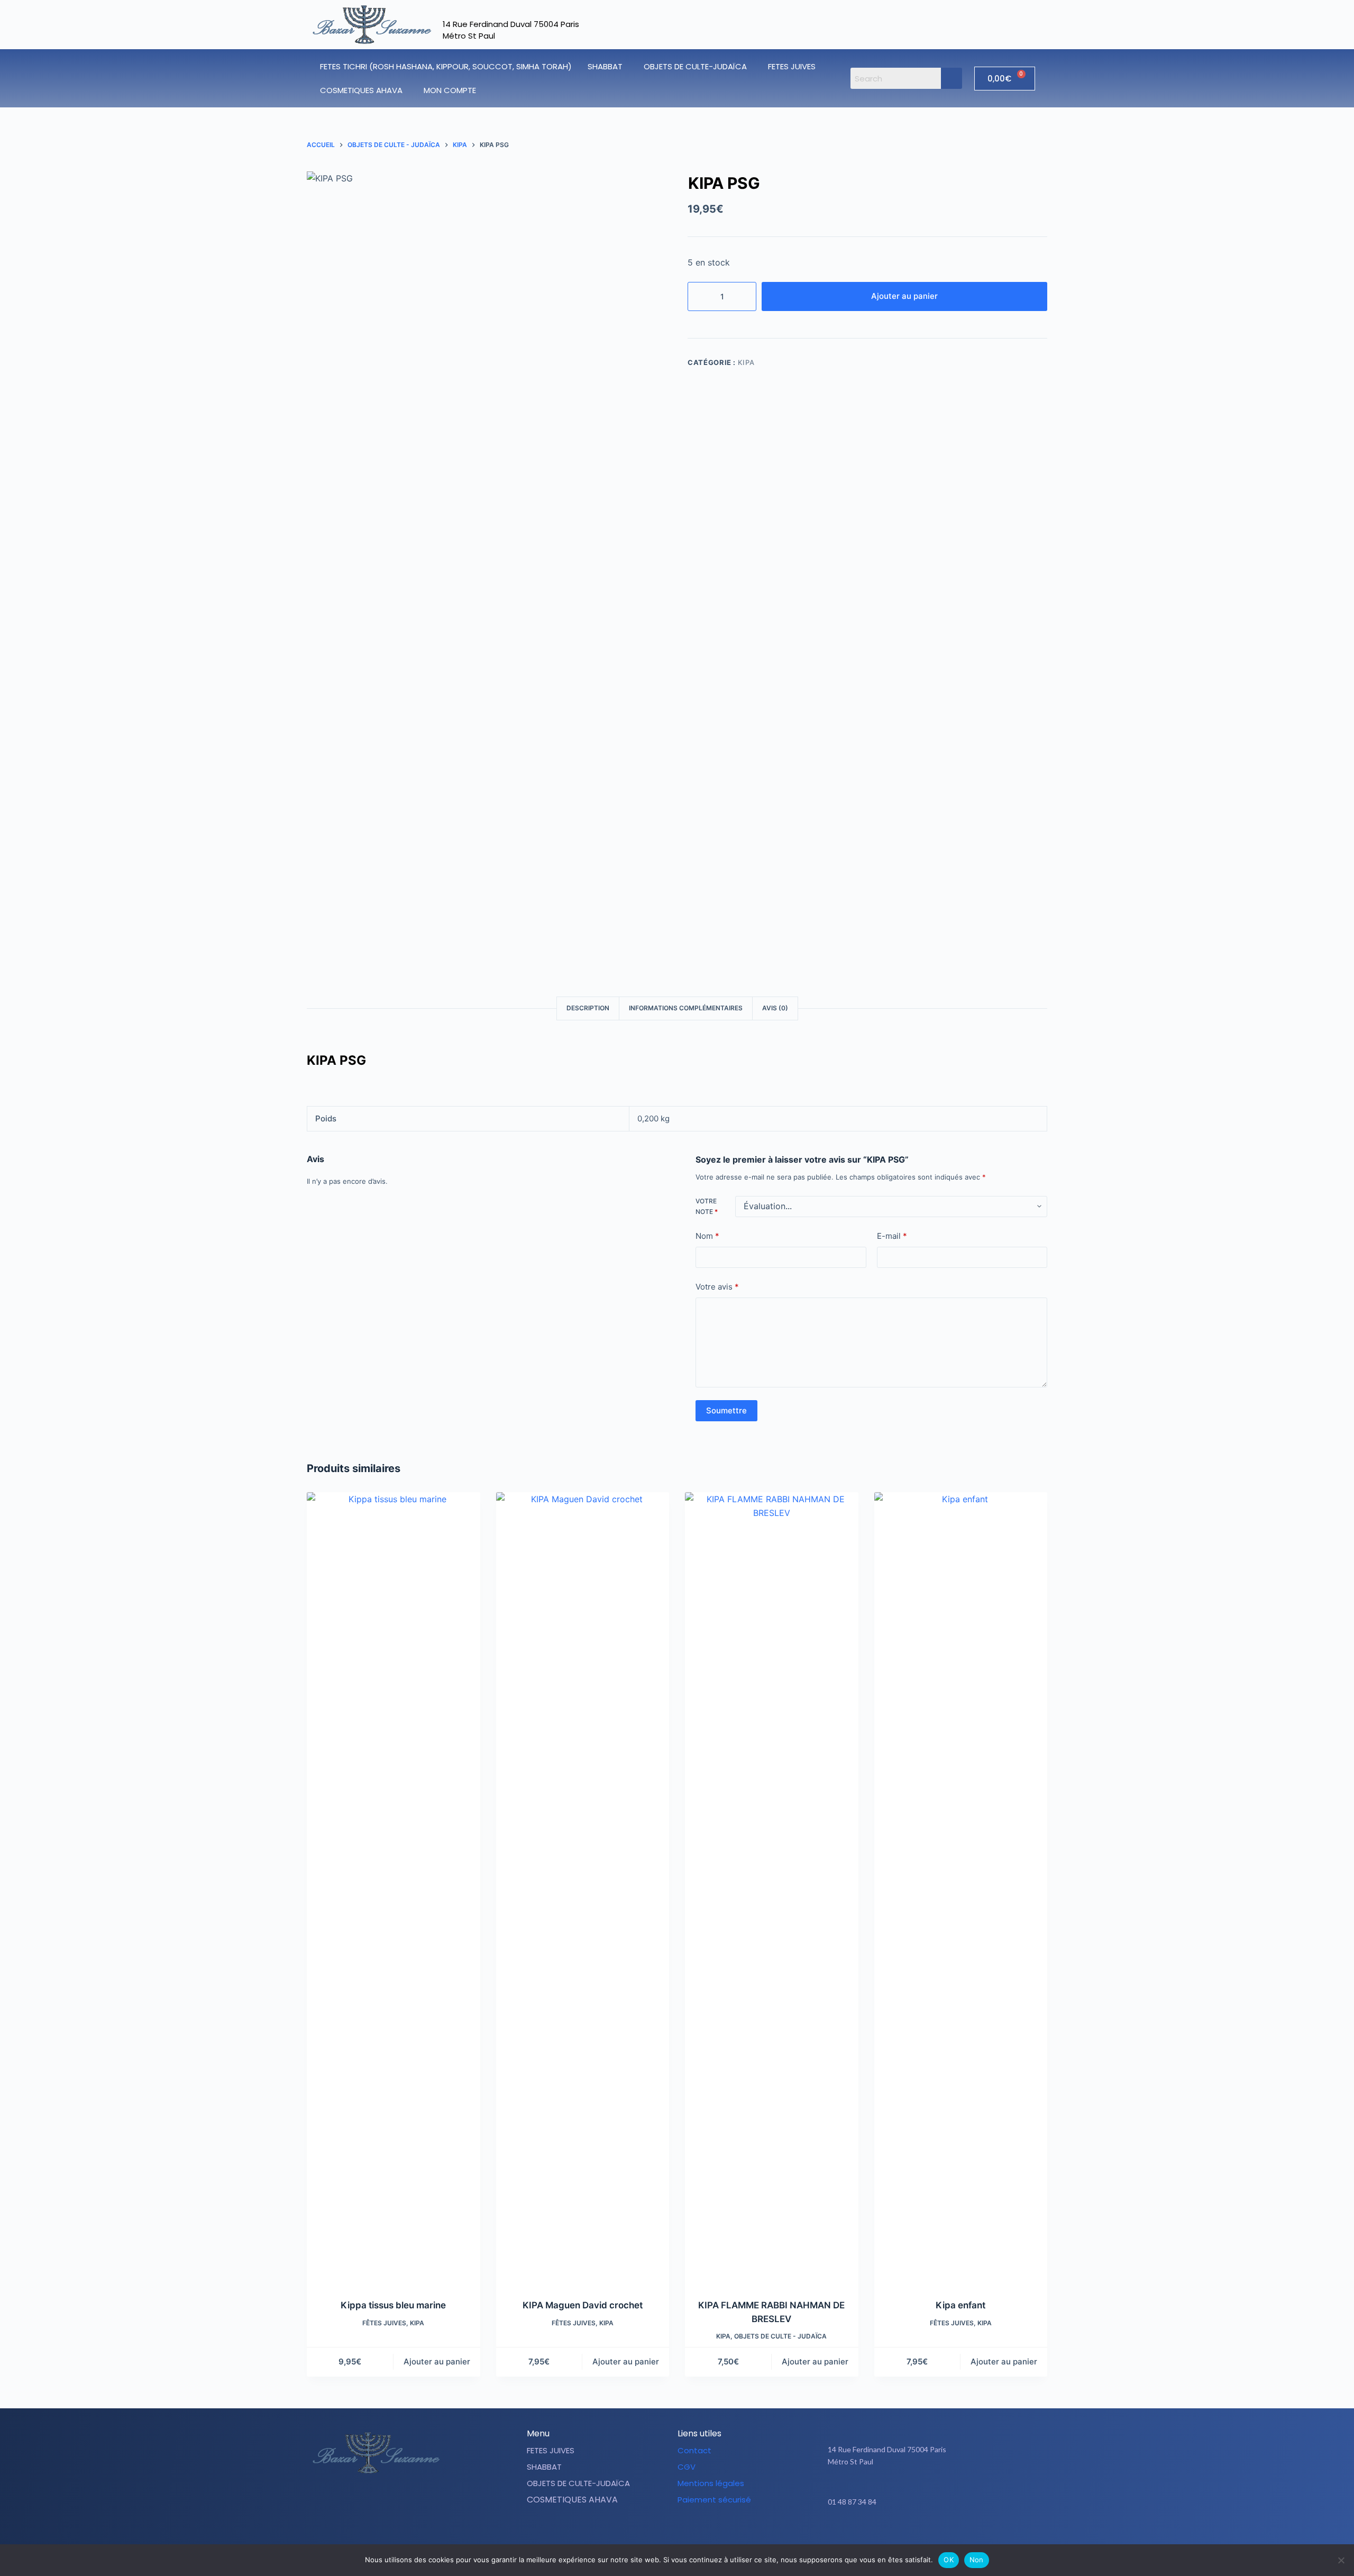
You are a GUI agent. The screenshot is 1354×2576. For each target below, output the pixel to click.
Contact (694, 2450)
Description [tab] (588, 1008)
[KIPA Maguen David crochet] (583, 1889)
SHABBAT (605, 66)
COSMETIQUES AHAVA (361, 90)
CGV (687, 2467)
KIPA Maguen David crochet (583, 2305)
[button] (608, 66)
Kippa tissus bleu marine (393, 2305)
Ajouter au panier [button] (437, 2362)
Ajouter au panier (904, 296)
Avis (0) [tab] (775, 1008)
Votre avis (717, 1287)
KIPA (746, 362)
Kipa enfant (960, 2305)
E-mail (892, 1236)
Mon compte (450, 90)
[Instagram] (940, 2535)
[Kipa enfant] (961, 1889)
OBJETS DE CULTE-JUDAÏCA (695, 66)
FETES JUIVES (792, 66)
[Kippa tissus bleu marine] (394, 1889)
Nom (707, 1236)
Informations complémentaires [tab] (686, 1008)
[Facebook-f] (913, 2535)
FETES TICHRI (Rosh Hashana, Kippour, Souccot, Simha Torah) (446, 66)
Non (977, 2560)
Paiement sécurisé (714, 2500)
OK (949, 2560)
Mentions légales (711, 2483)
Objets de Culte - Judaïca (780, 2336)
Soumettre (726, 1410)
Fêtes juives (384, 2323)
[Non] (1341, 2560)
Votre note (707, 1206)
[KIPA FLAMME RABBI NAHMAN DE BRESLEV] (772, 1889)
